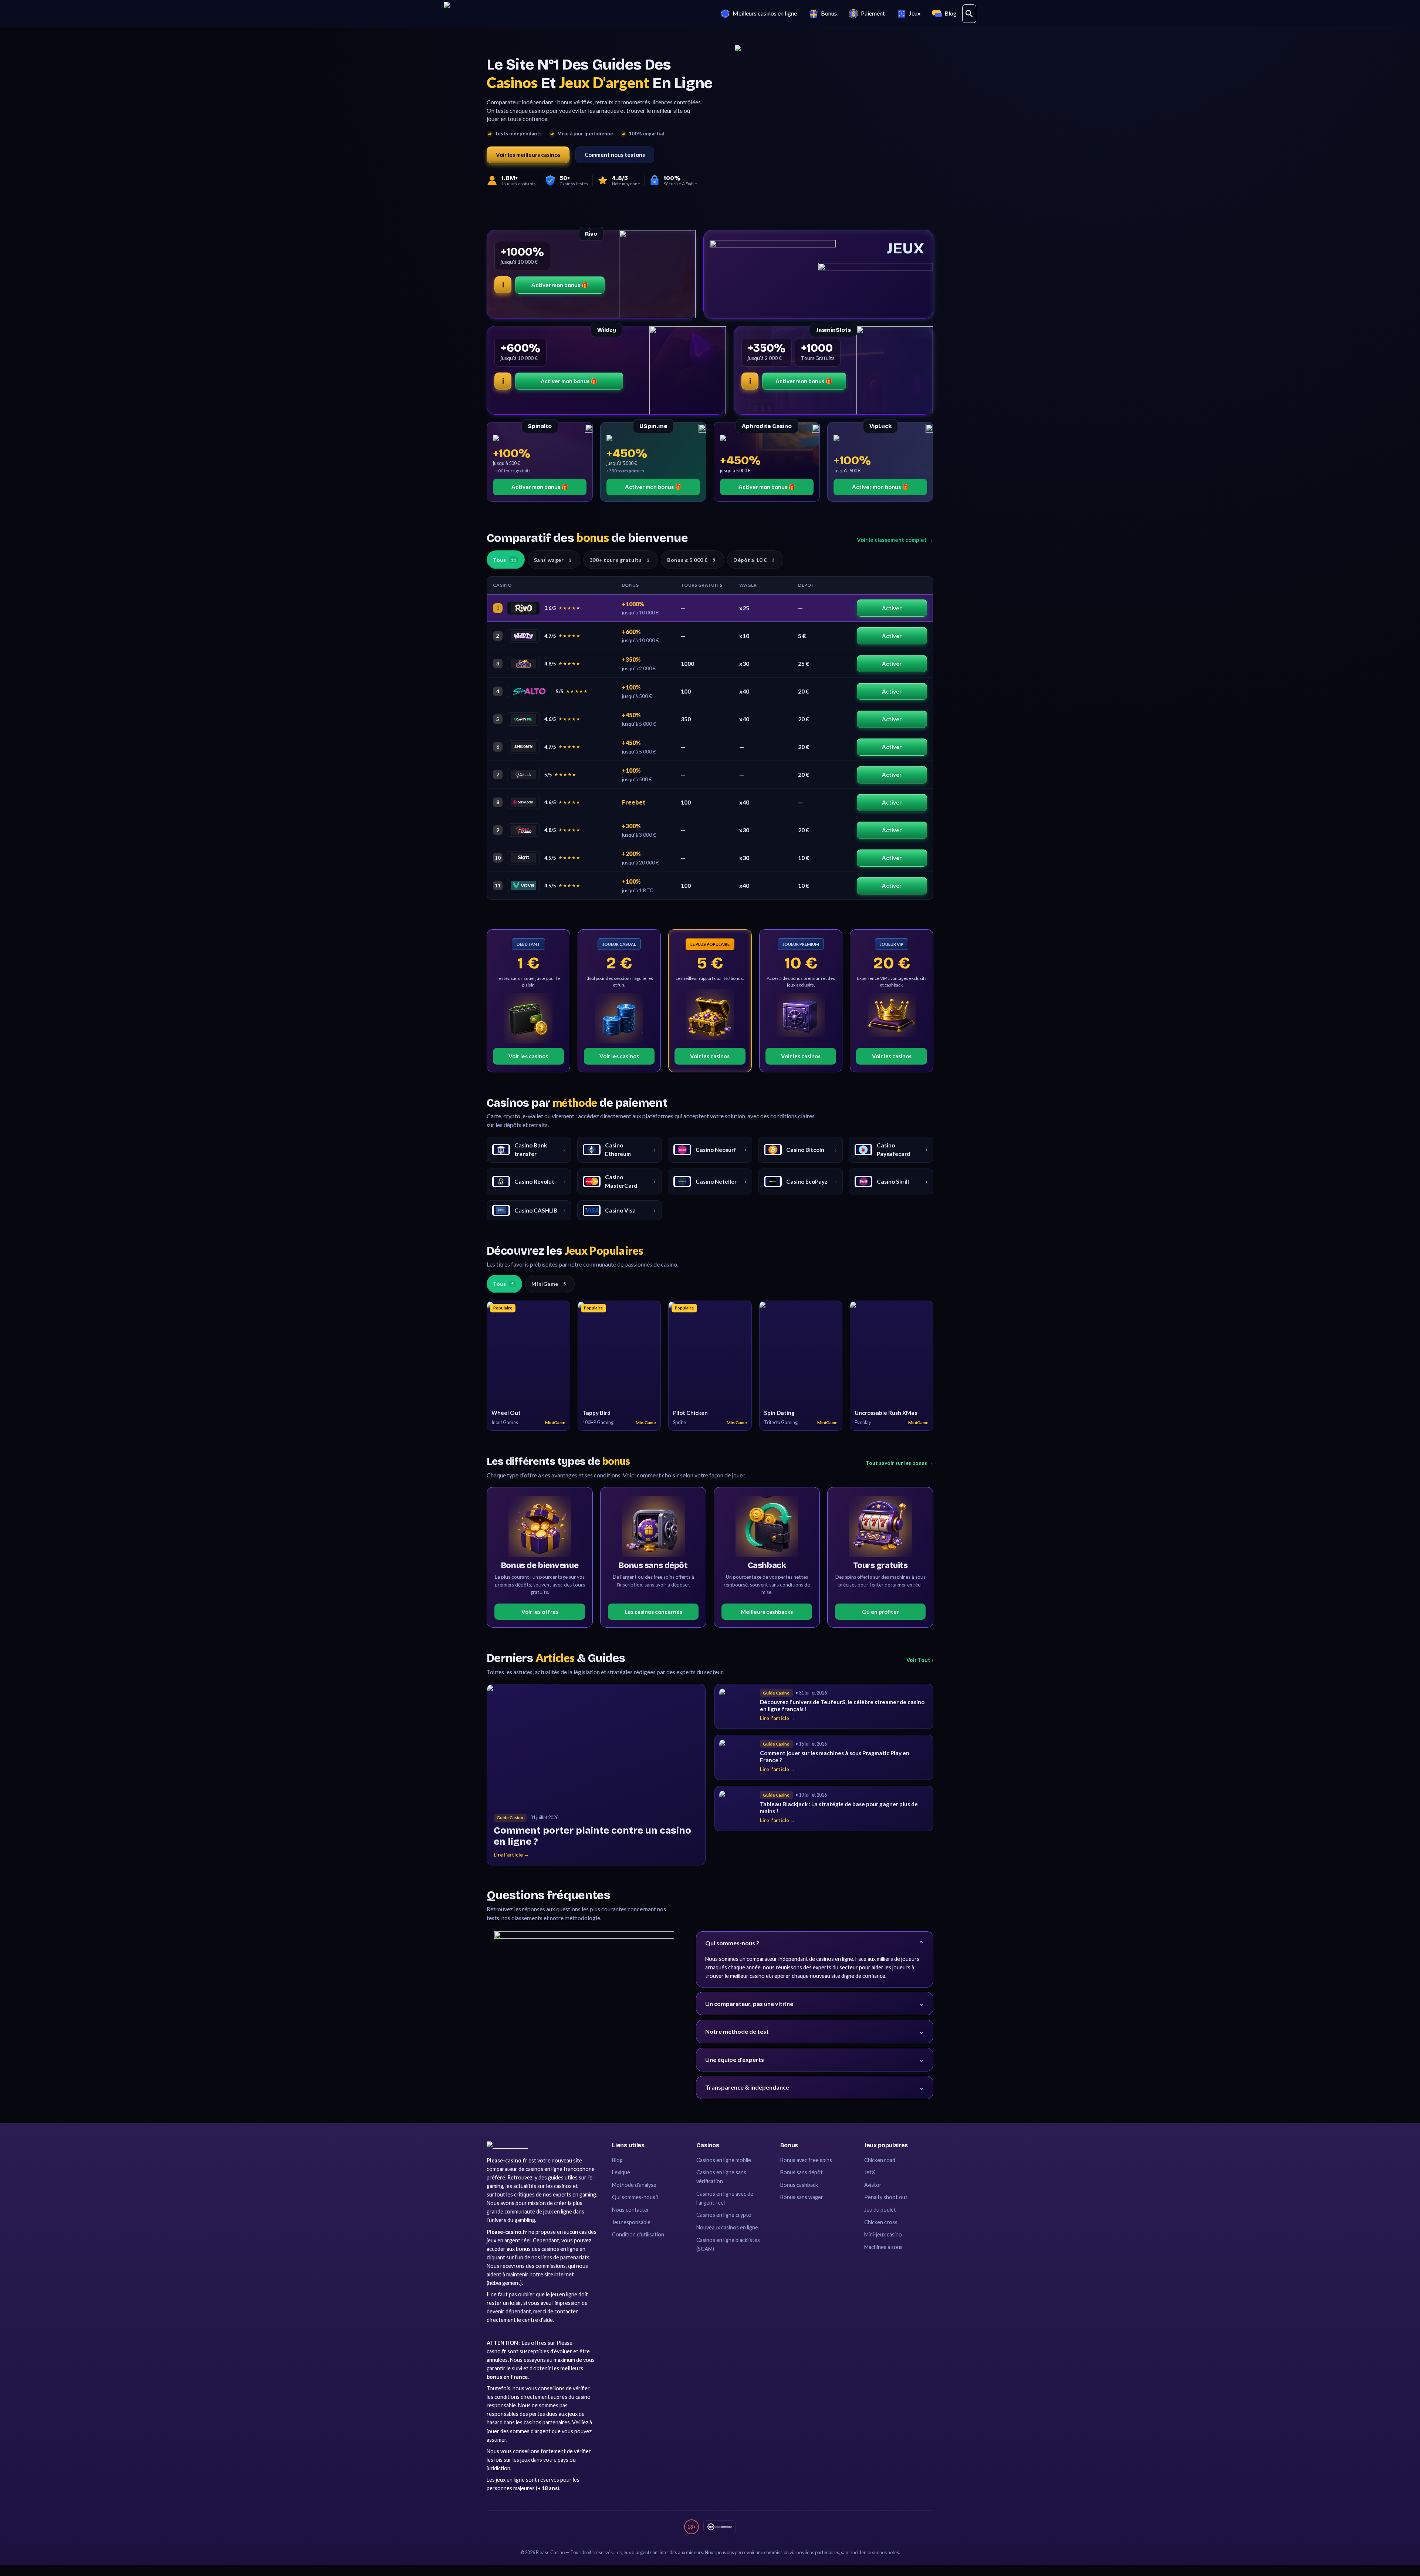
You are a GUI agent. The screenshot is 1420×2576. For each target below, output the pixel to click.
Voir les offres (540, 1612)
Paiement (873, 13)
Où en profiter (880, 1612)
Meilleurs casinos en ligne (765, 13)
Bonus (829, 13)
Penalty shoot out (886, 2197)
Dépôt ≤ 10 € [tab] (754, 560)
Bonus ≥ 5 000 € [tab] (691, 560)
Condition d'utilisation (638, 2234)
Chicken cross (881, 2222)
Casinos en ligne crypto (724, 2215)
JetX (870, 2172)
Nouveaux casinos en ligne (727, 2227)
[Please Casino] (507, 2145)
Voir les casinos (528, 1056)
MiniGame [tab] (549, 1284)
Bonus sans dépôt (802, 2172)
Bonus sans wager (802, 2197)
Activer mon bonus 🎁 (560, 285)
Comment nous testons (615, 155)
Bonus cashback (799, 2185)
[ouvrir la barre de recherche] (969, 14)
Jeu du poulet (880, 2210)
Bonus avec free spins (806, 2160)
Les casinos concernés (653, 1612)
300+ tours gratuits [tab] (620, 560)
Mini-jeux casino (883, 2234)
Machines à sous (883, 2247)
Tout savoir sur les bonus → (900, 1463)
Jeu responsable (631, 2222)
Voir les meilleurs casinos (528, 155)
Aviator (873, 2185)
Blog (951, 13)
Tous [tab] (505, 560)
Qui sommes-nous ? (635, 2197)
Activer (892, 608)
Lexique (621, 2172)
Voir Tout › (920, 1660)
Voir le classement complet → (895, 540)
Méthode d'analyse (634, 2185)
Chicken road (880, 2160)
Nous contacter (631, 2210)
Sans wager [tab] (553, 560)
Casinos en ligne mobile (724, 2160)
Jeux (915, 13)
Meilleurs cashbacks (767, 1612)
